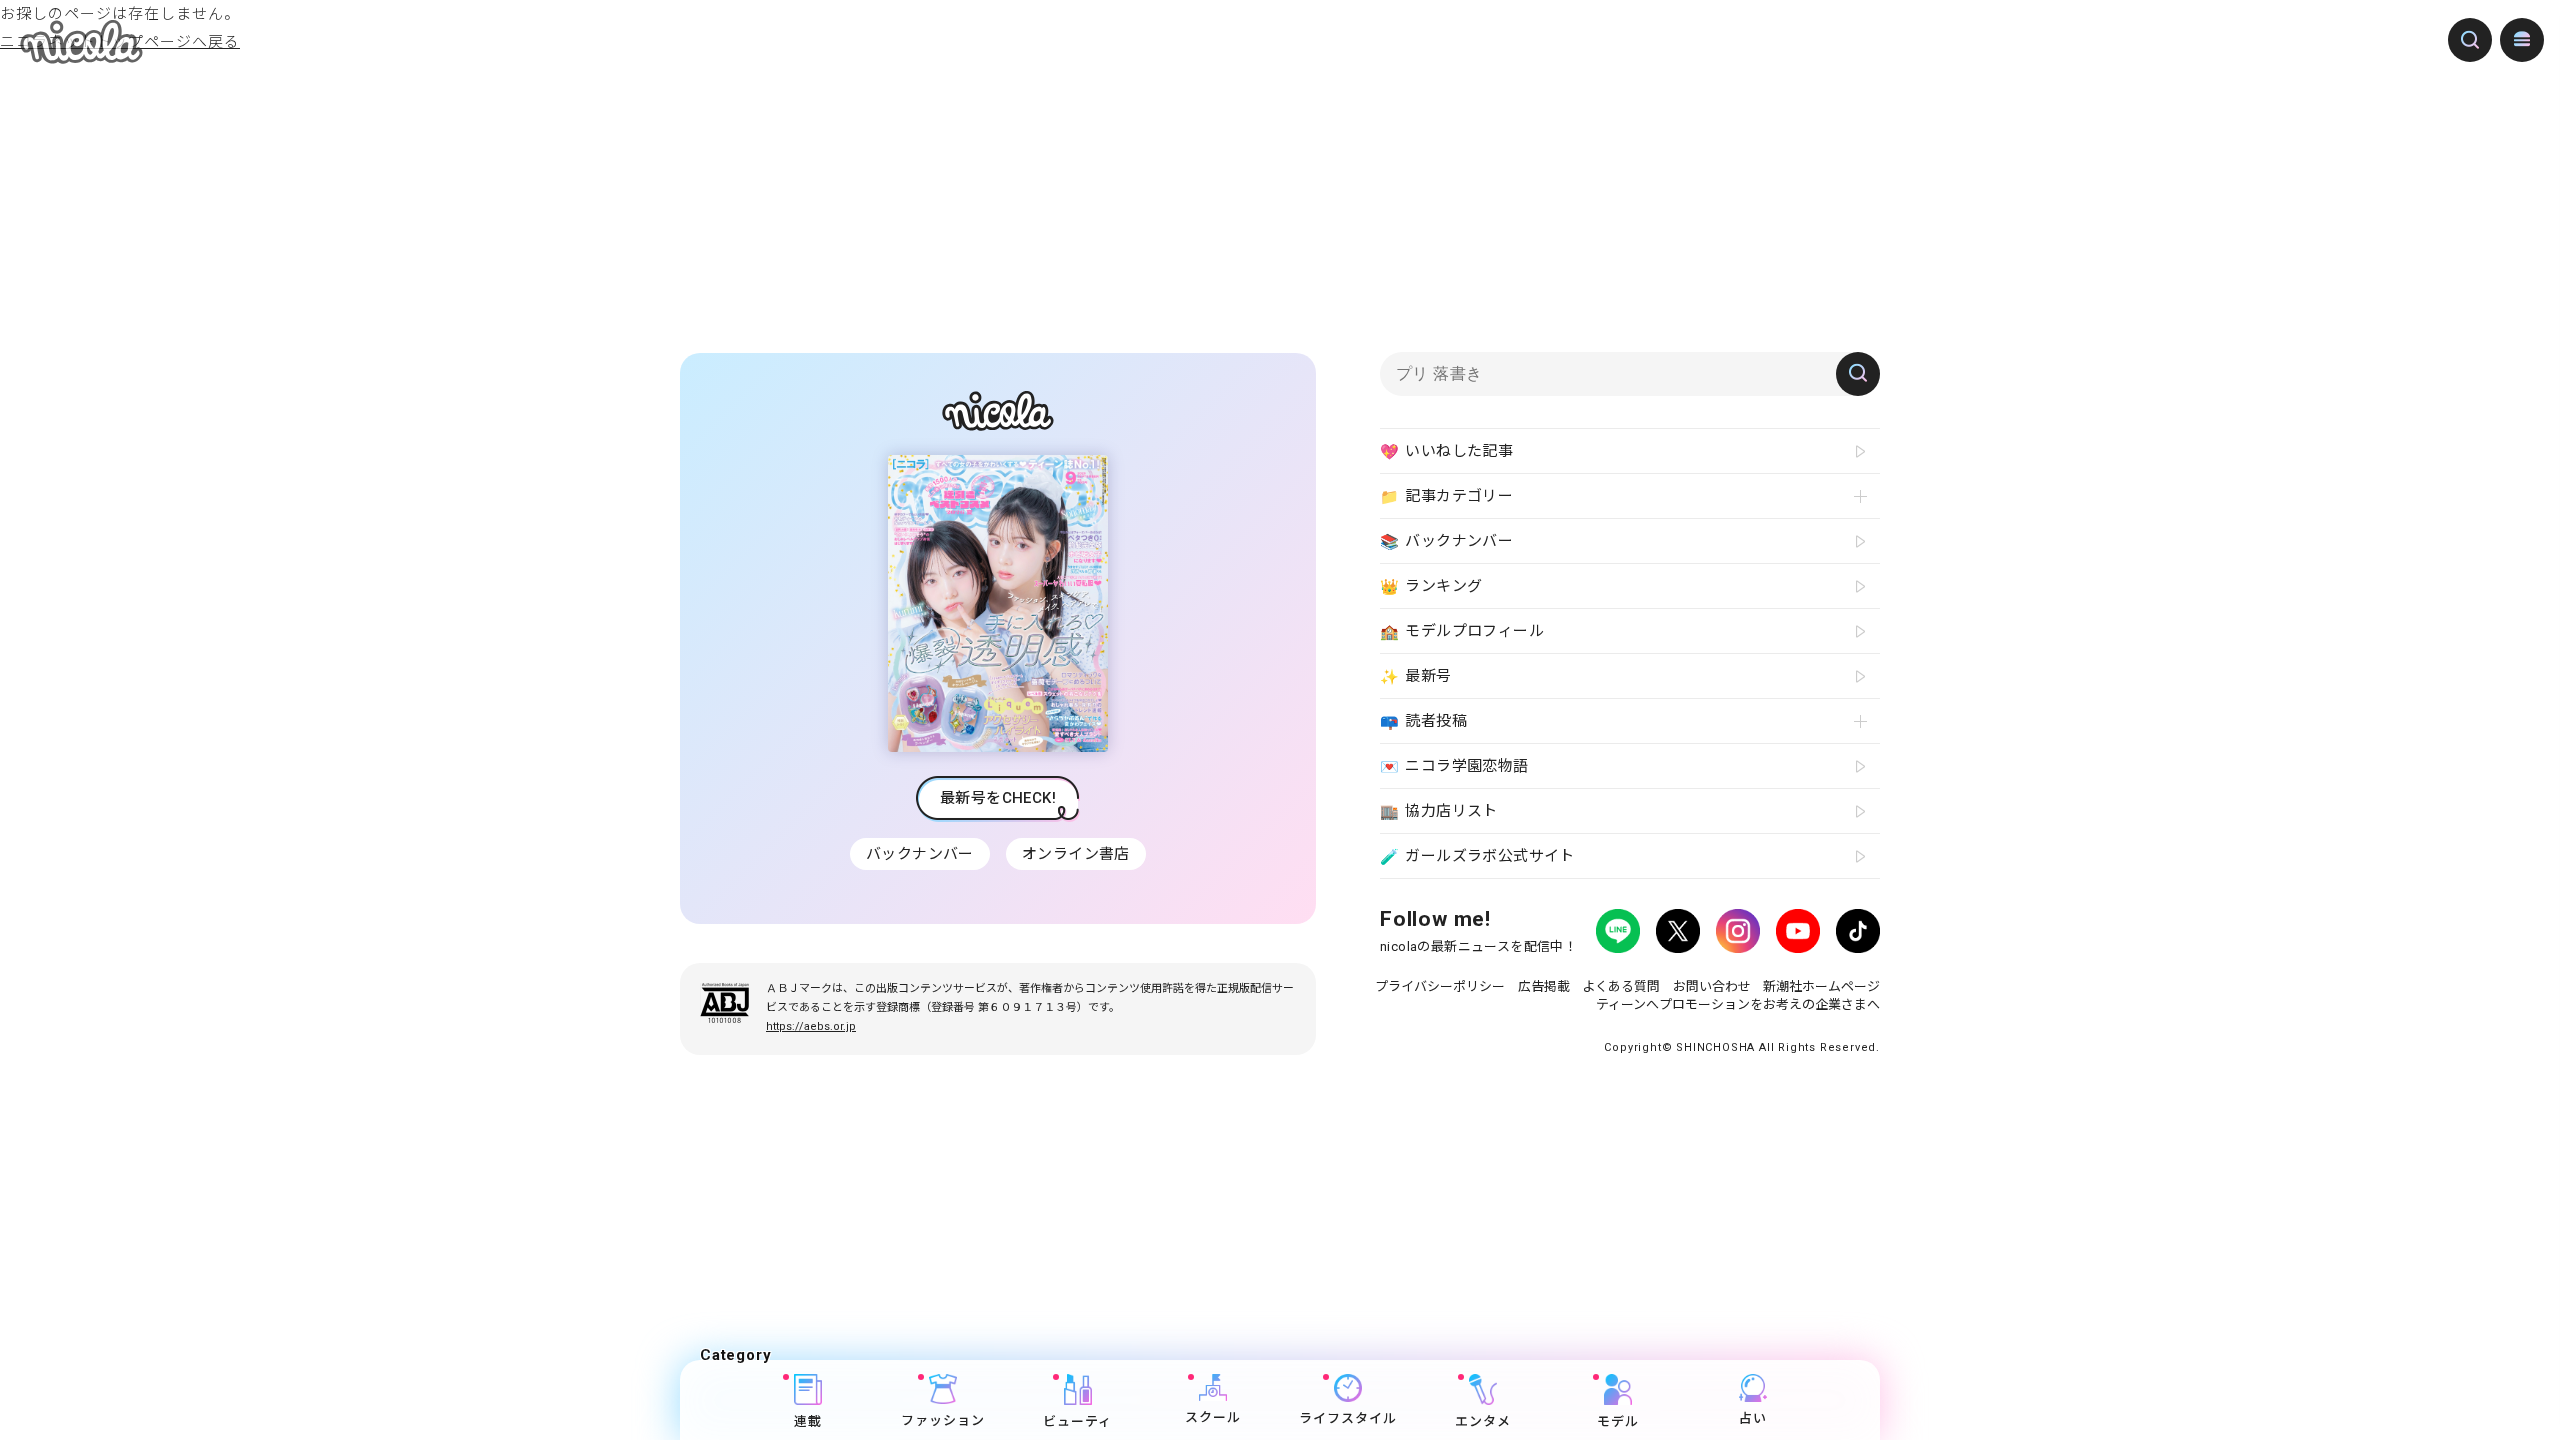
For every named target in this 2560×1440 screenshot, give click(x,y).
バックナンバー (920, 854)
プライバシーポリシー (1440, 986)
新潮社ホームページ (1821, 986)
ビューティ (1077, 1421)
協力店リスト (1439, 811)
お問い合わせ (1712, 986)
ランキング (1431, 586)
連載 (808, 1421)
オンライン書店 (1076, 854)
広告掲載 (1544, 986)
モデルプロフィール (1462, 631)
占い (1753, 1418)
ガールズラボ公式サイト (1477, 856)
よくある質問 (1621, 986)
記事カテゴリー (1446, 496)
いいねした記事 (1446, 451)
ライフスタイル (1348, 1418)
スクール (1213, 1417)
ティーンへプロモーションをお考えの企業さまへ (1738, 1004)
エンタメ (1483, 1421)
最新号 (1416, 676)
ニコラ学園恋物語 (1454, 766)
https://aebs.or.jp (811, 1026)
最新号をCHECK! (998, 798)
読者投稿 (1423, 721)
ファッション (943, 1420)
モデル (1618, 1421)
